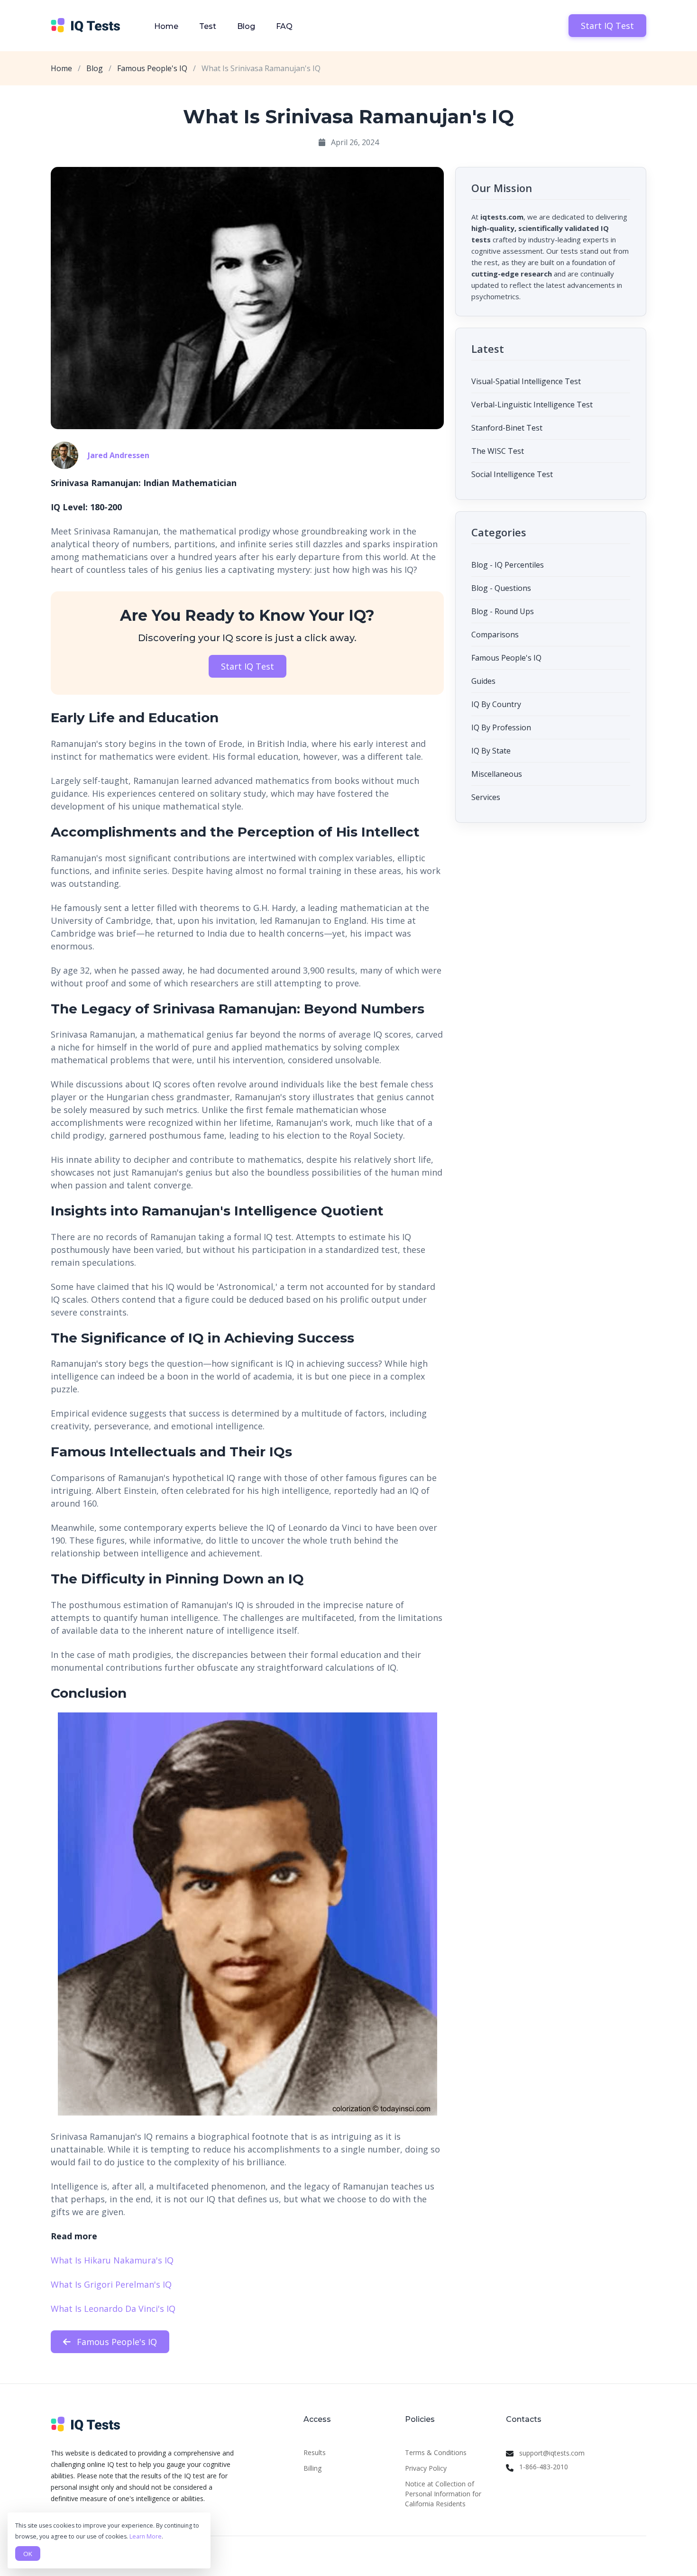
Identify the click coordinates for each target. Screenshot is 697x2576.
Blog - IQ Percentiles (508, 565)
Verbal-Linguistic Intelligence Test (532, 405)
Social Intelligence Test (512, 474)
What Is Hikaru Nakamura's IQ (112, 2260)
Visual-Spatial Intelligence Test (526, 381)
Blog (246, 26)
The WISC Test (498, 451)
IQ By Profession (501, 727)
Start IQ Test (607, 26)
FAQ (284, 26)
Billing (312, 2468)
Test (208, 26)
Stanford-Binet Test (507, 428)
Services (486, 797)
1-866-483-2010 (544, 2467)
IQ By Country (496, 704)
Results (315, 2452)
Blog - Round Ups (503, 611)
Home (166, 26)
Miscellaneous (497, 774)
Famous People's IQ (152, 68)
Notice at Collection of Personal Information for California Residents (443, 2494)
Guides (483, 681)
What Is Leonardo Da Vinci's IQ (113, 2309)
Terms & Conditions (436, 2452)
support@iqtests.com (552, 2453)
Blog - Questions (501, 588)
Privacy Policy (426, 2468)
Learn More (146, 2536)
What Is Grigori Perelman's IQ (111, 2284)
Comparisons (495, 635)
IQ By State (491, 751)
